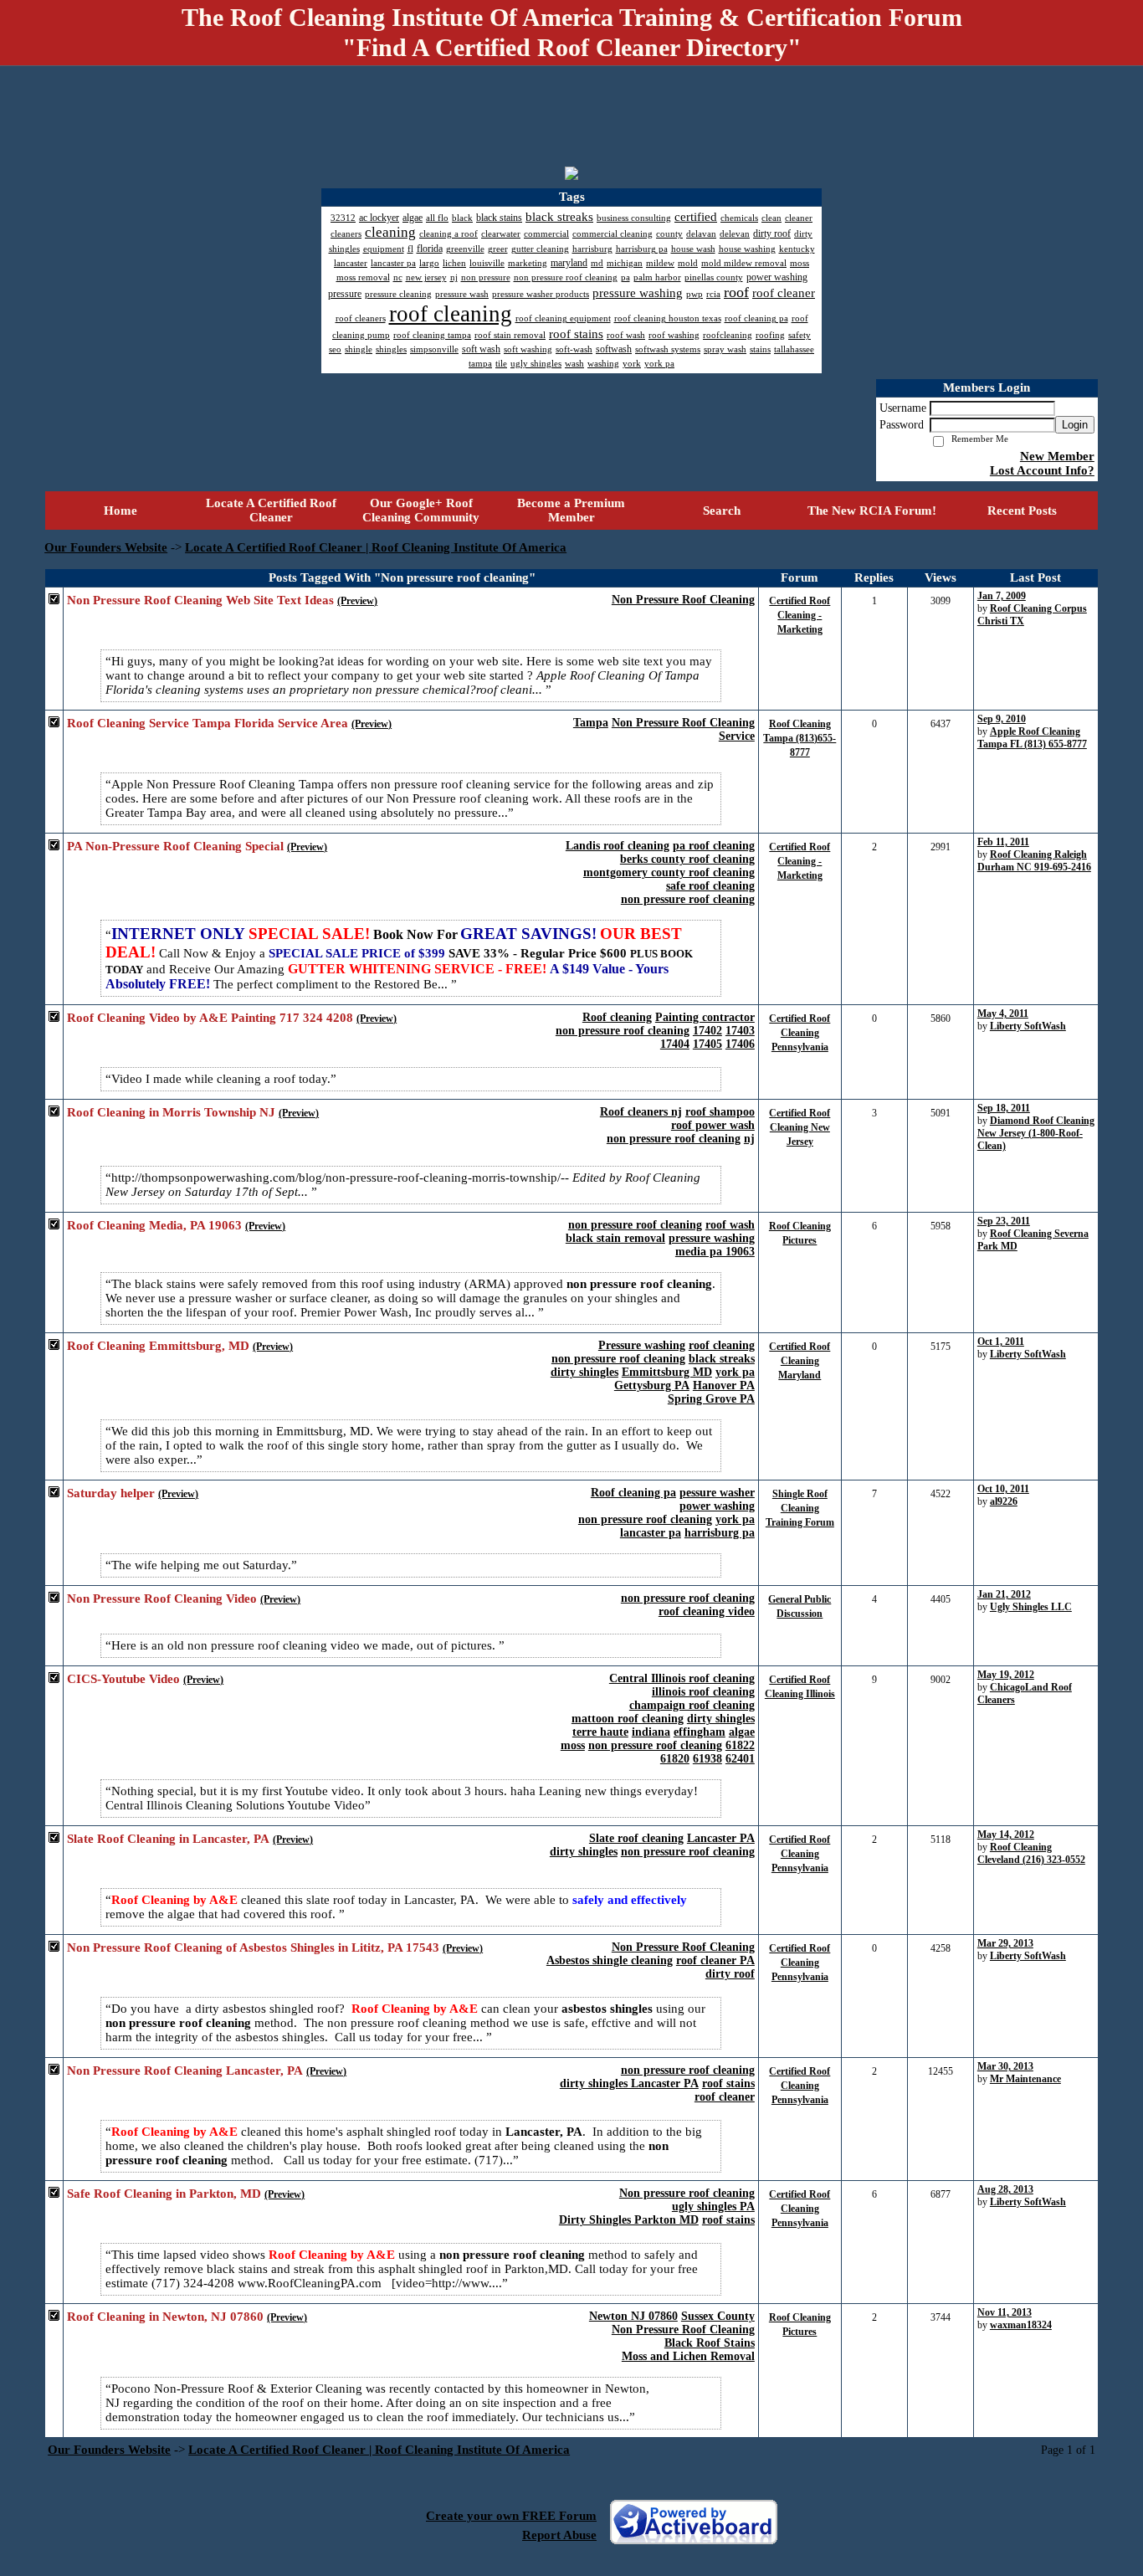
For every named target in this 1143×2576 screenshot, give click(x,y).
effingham (700, 1732)
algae (742, 1732)
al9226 (1004, 1501)
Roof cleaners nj (641, 1112)
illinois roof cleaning (703, 1692)
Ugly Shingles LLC (1031, 1607)
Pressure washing (642, 1345)
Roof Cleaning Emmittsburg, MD (158, 1346)
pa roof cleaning (714, 846)
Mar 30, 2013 (1005, 2066)
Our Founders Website (106, 547)
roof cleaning (722, 1345)
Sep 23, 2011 (1004, 1221)
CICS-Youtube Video (123, 1679)
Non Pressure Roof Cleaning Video (162, 1598)
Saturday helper (111, 1493)
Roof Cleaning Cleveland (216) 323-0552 (1031, 1853)
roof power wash (713, 1125)
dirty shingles (584, 1372)
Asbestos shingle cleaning (610, 1960)
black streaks (722, 1359)
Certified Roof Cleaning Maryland (800, 1361)
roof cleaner (725, 2097)
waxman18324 (1021, 2325)
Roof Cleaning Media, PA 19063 (154, 1225)
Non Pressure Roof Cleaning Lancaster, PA (185, 2071)
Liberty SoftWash (1028, 1026)
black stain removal (615, 1238)
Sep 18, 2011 (1004, 1108)
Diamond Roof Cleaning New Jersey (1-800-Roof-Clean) (1036, 1133)
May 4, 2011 (1003, 1013)
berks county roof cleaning (687, 859)
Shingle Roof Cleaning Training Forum (800, 1508)
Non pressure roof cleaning (687, 2193)
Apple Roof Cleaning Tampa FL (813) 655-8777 (1032, 738)
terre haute (600, 1732)
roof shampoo (720, 1112)
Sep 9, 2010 (1002, 719)
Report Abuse (559, 2535)
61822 (740, 1745)
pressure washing (712, 1238)
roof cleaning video (707, 1611)
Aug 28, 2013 (1005, 2189)
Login (1075, 425)
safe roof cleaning (710, 886)
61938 (707, 1759)
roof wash (730, 1225)
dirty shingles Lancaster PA (629, 2083)
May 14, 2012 (1006, 1835)
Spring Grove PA (711, 1399)
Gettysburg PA (652, 1385)
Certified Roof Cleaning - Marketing (800, 615)
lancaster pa (651, 1533)
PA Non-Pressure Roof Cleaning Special (175, 846)
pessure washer (717, 1493)
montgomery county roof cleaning (669, 872)
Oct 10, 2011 (1003, 1489)
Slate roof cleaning (636, 1838)
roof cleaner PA (715, 1960)
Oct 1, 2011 (1001, 1342)
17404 (675, 1044)
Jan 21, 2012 (1004, 1594)
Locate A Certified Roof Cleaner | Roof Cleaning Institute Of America (376, 547)
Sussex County (718, 2316)
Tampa (591, 723)
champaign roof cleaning (692, 1705)
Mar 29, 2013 (1005, 1943)
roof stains (728, 2083)
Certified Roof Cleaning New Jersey (800, 1127)
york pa (735, 1372)
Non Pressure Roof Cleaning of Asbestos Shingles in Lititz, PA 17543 (253, 1947)
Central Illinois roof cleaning (682, 1678)
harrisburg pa (720, 1533)
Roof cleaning (617, 1017)
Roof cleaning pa (633, 1493)
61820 (675, 1759)
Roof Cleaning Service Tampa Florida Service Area (208, 723)
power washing (717, 1506)
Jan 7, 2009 (1002, 596)
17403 (740, 1031)
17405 (707, 1044)
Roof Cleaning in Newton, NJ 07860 (165, 2317)
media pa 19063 (715, 1252)
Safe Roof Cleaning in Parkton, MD (164, 2194)
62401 (740, 1759)
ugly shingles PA (713, 2207)
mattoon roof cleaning (628, 1719)
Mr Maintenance (1025, 2079)
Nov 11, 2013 (1005, 2312)
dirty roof (730, 1974)
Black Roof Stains (710, 2343)
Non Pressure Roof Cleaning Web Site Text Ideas (200, 600)
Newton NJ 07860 (633, 2316)
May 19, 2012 (1006, 1675)
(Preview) (357, 601)
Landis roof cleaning (618, 846)
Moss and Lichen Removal (688, 2356)
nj (749, 1139)
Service (737, 736)
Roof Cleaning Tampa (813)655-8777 (800, 738)
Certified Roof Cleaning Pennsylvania (800, 1033)
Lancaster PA (721, 1838)
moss (573, 1745)
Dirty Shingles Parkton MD (629, 2220)
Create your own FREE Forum (511, 2516)
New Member (1057, 456)
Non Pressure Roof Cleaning (683, 600)
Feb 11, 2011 (1003, 842)
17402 (707, 1031)
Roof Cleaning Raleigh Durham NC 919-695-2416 (1034, 861)
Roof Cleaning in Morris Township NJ (171, 1112)
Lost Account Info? (1042, 470)
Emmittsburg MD (667, 1372)
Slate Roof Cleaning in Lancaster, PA (168, 1839)
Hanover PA (724, 1385)
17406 (740, 1044)
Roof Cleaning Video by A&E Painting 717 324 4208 (210, 1018)
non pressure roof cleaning (688, 899)
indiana (651, 1732)
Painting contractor (705, 1017)
